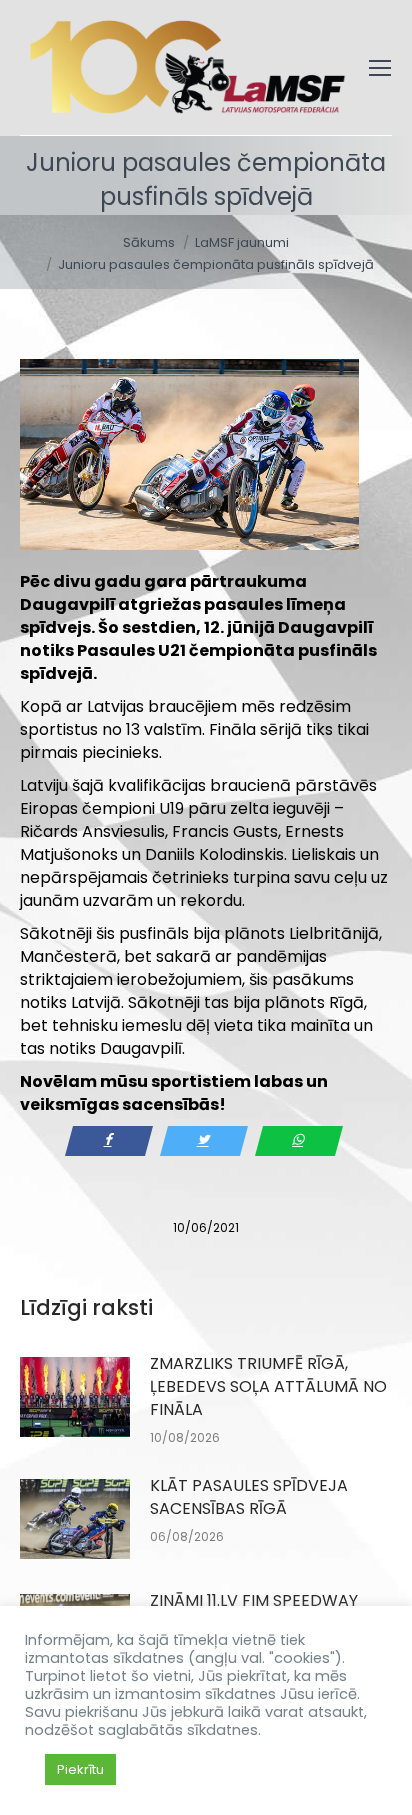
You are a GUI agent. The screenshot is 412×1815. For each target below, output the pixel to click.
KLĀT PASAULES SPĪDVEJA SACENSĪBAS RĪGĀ (249, 1497)
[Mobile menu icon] (380, 68)
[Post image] (75, 1397)
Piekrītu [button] (80, 1769)
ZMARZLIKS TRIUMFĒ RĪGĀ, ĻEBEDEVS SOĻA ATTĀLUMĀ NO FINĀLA (268, 1386)
